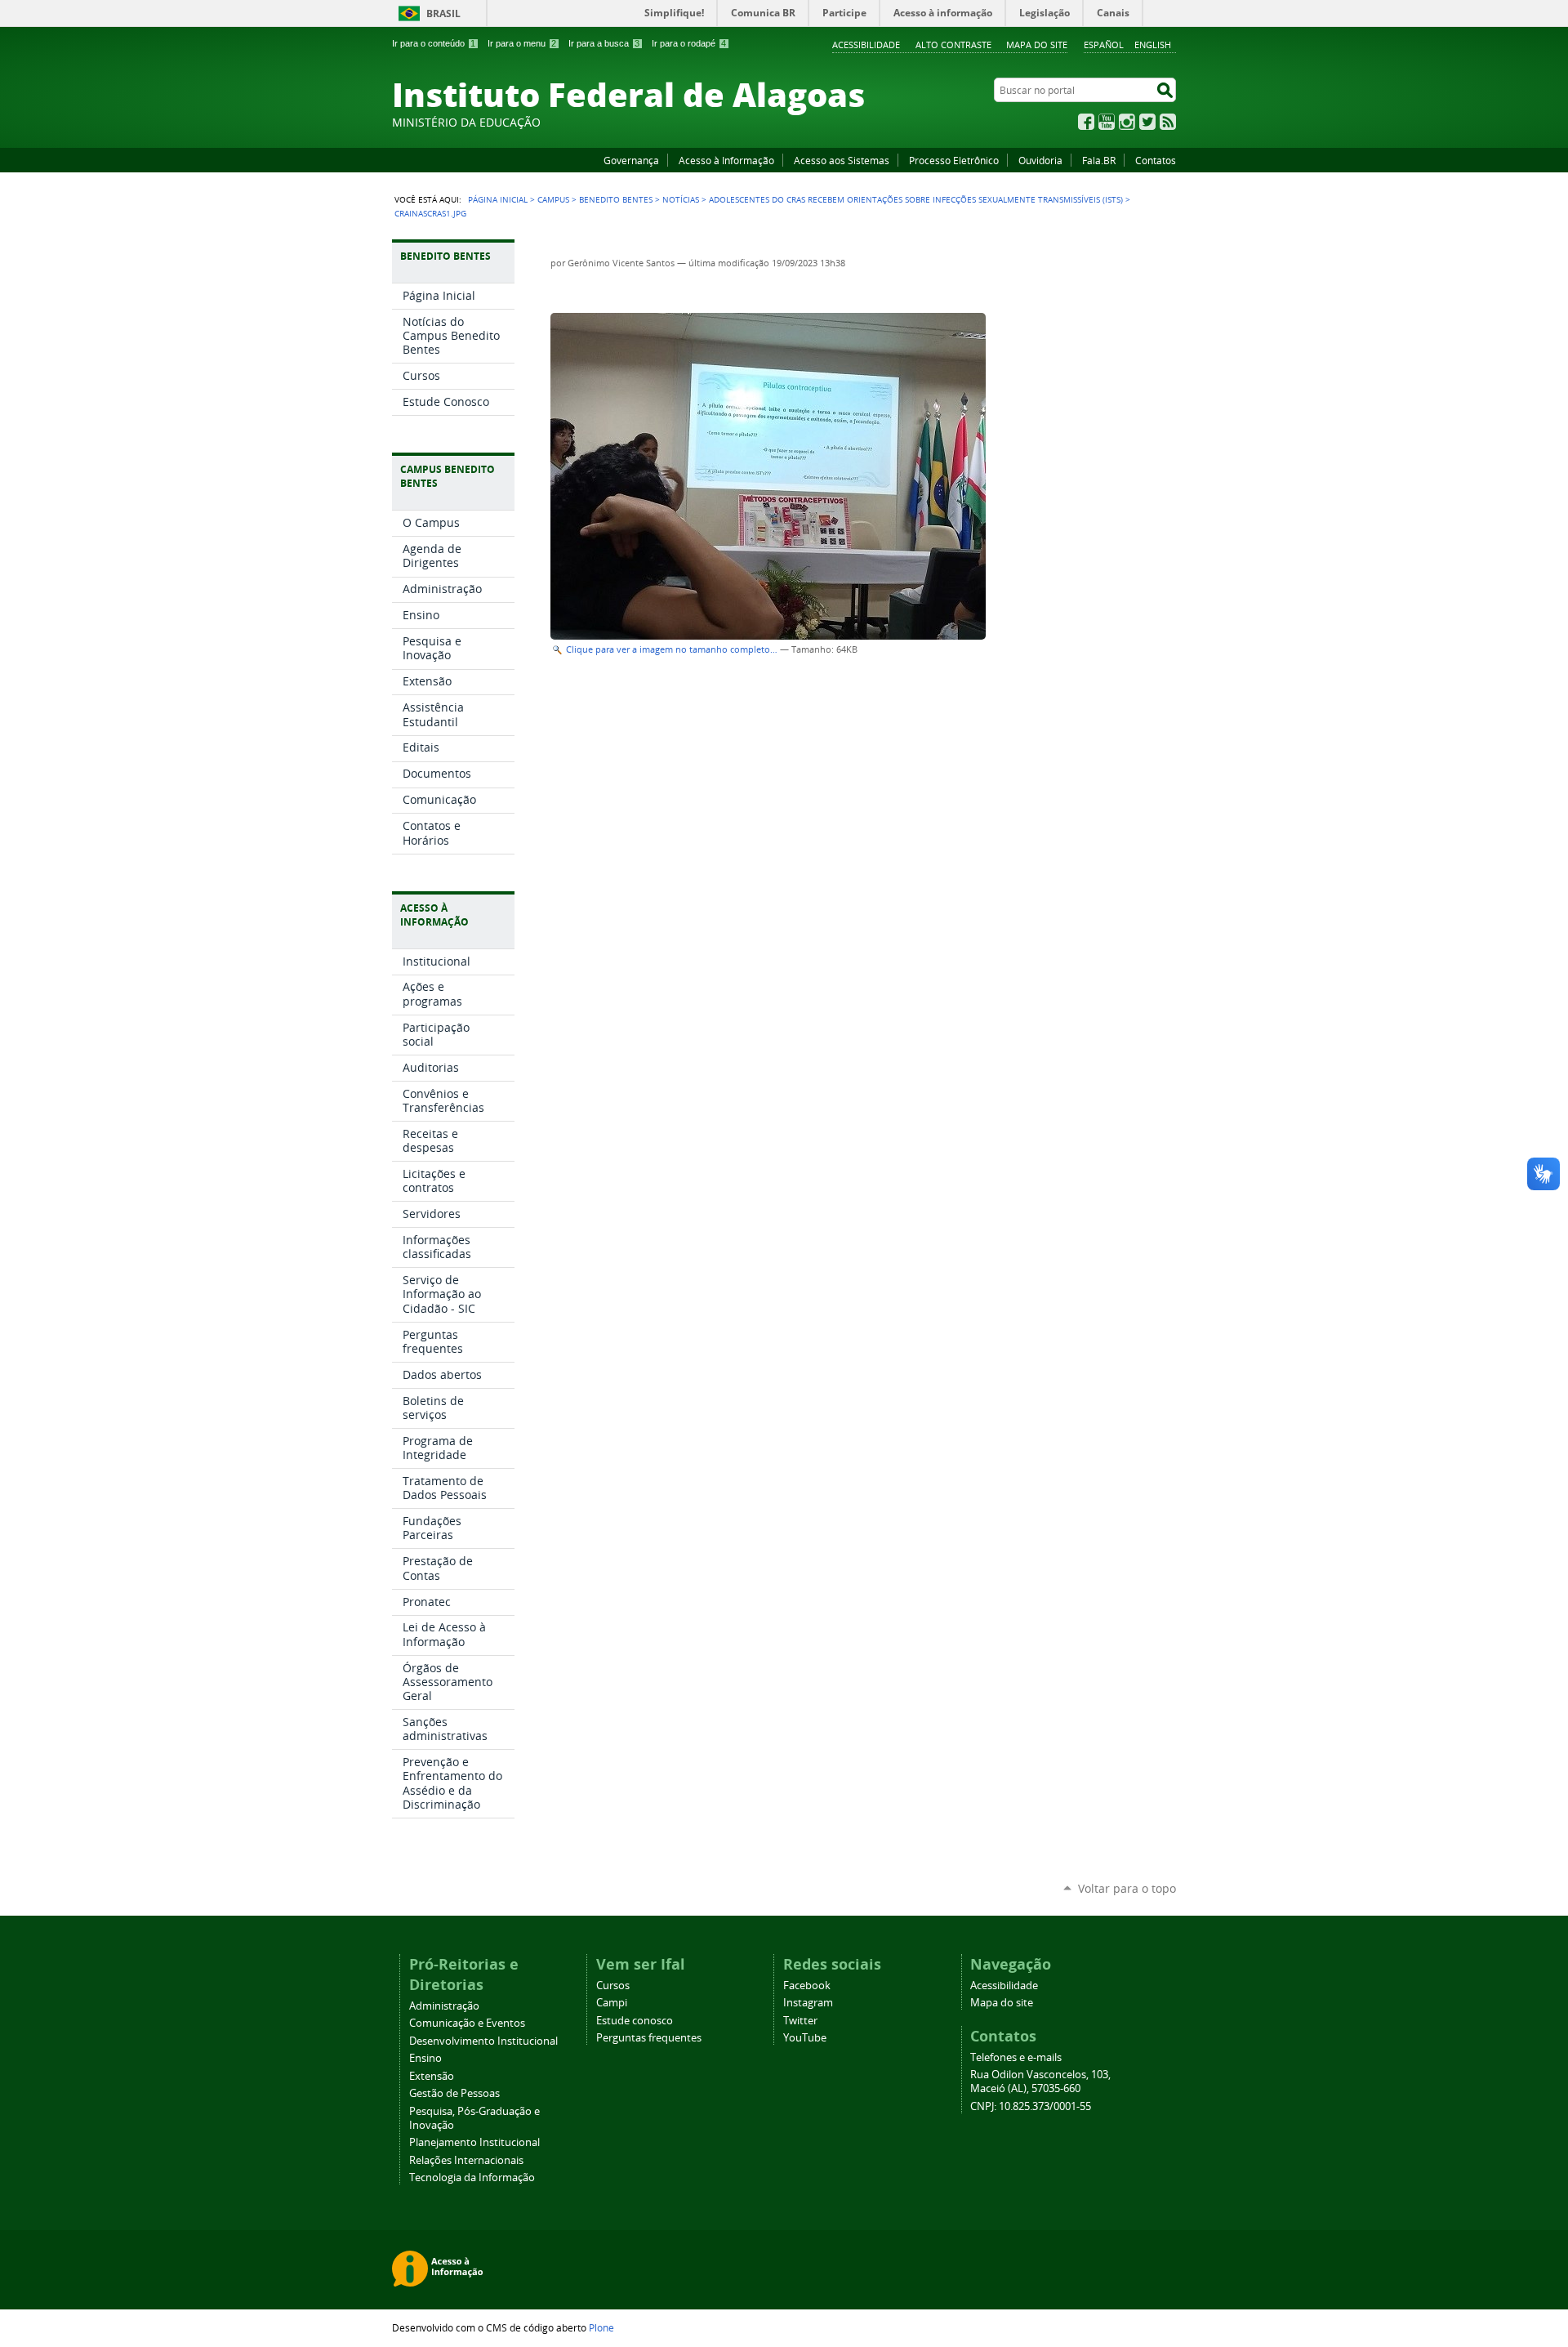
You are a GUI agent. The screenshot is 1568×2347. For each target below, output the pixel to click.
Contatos (1156, 160)
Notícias (681, 199)
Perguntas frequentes (649, 2038)
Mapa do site (1037, 45)
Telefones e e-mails (1016, 2057)
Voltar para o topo (1127, 1888)
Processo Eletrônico (954, 160)
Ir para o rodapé (689, 43)
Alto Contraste (953, 45)
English (1153, 45)
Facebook (1086, 122)
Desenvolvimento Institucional (483, 2041)
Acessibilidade (866, 45)
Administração (444, 2006)
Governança (631, 160)
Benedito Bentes (616, 199)
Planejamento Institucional (474, 2142)
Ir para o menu (522, 43)
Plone (601, 2327)
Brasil (443, 13)
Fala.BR (1099, 160)
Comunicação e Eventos (467, 2023)
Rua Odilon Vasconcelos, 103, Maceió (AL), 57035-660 (1040, 2082)
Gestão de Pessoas (454, 2093)
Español (1104, 45)
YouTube (1107, 122)
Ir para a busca (604, 43)
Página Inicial (498, 199)
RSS (1168, 122)
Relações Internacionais (466, 2160)
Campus (553, 199)
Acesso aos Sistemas (842, 160)
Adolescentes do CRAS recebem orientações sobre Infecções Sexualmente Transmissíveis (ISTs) (916, 199)
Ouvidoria (1040, 160)
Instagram (1127, 122)
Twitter (1147, 122)
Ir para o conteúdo (434, 43)
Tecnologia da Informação (472, 2177)
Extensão (432, 2076)
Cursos (613, 1986)
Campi (612, 2003)
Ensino (425, 2058)
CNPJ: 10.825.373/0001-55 (1031, 2106)
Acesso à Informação (726, 160)
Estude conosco (635, 2021)
